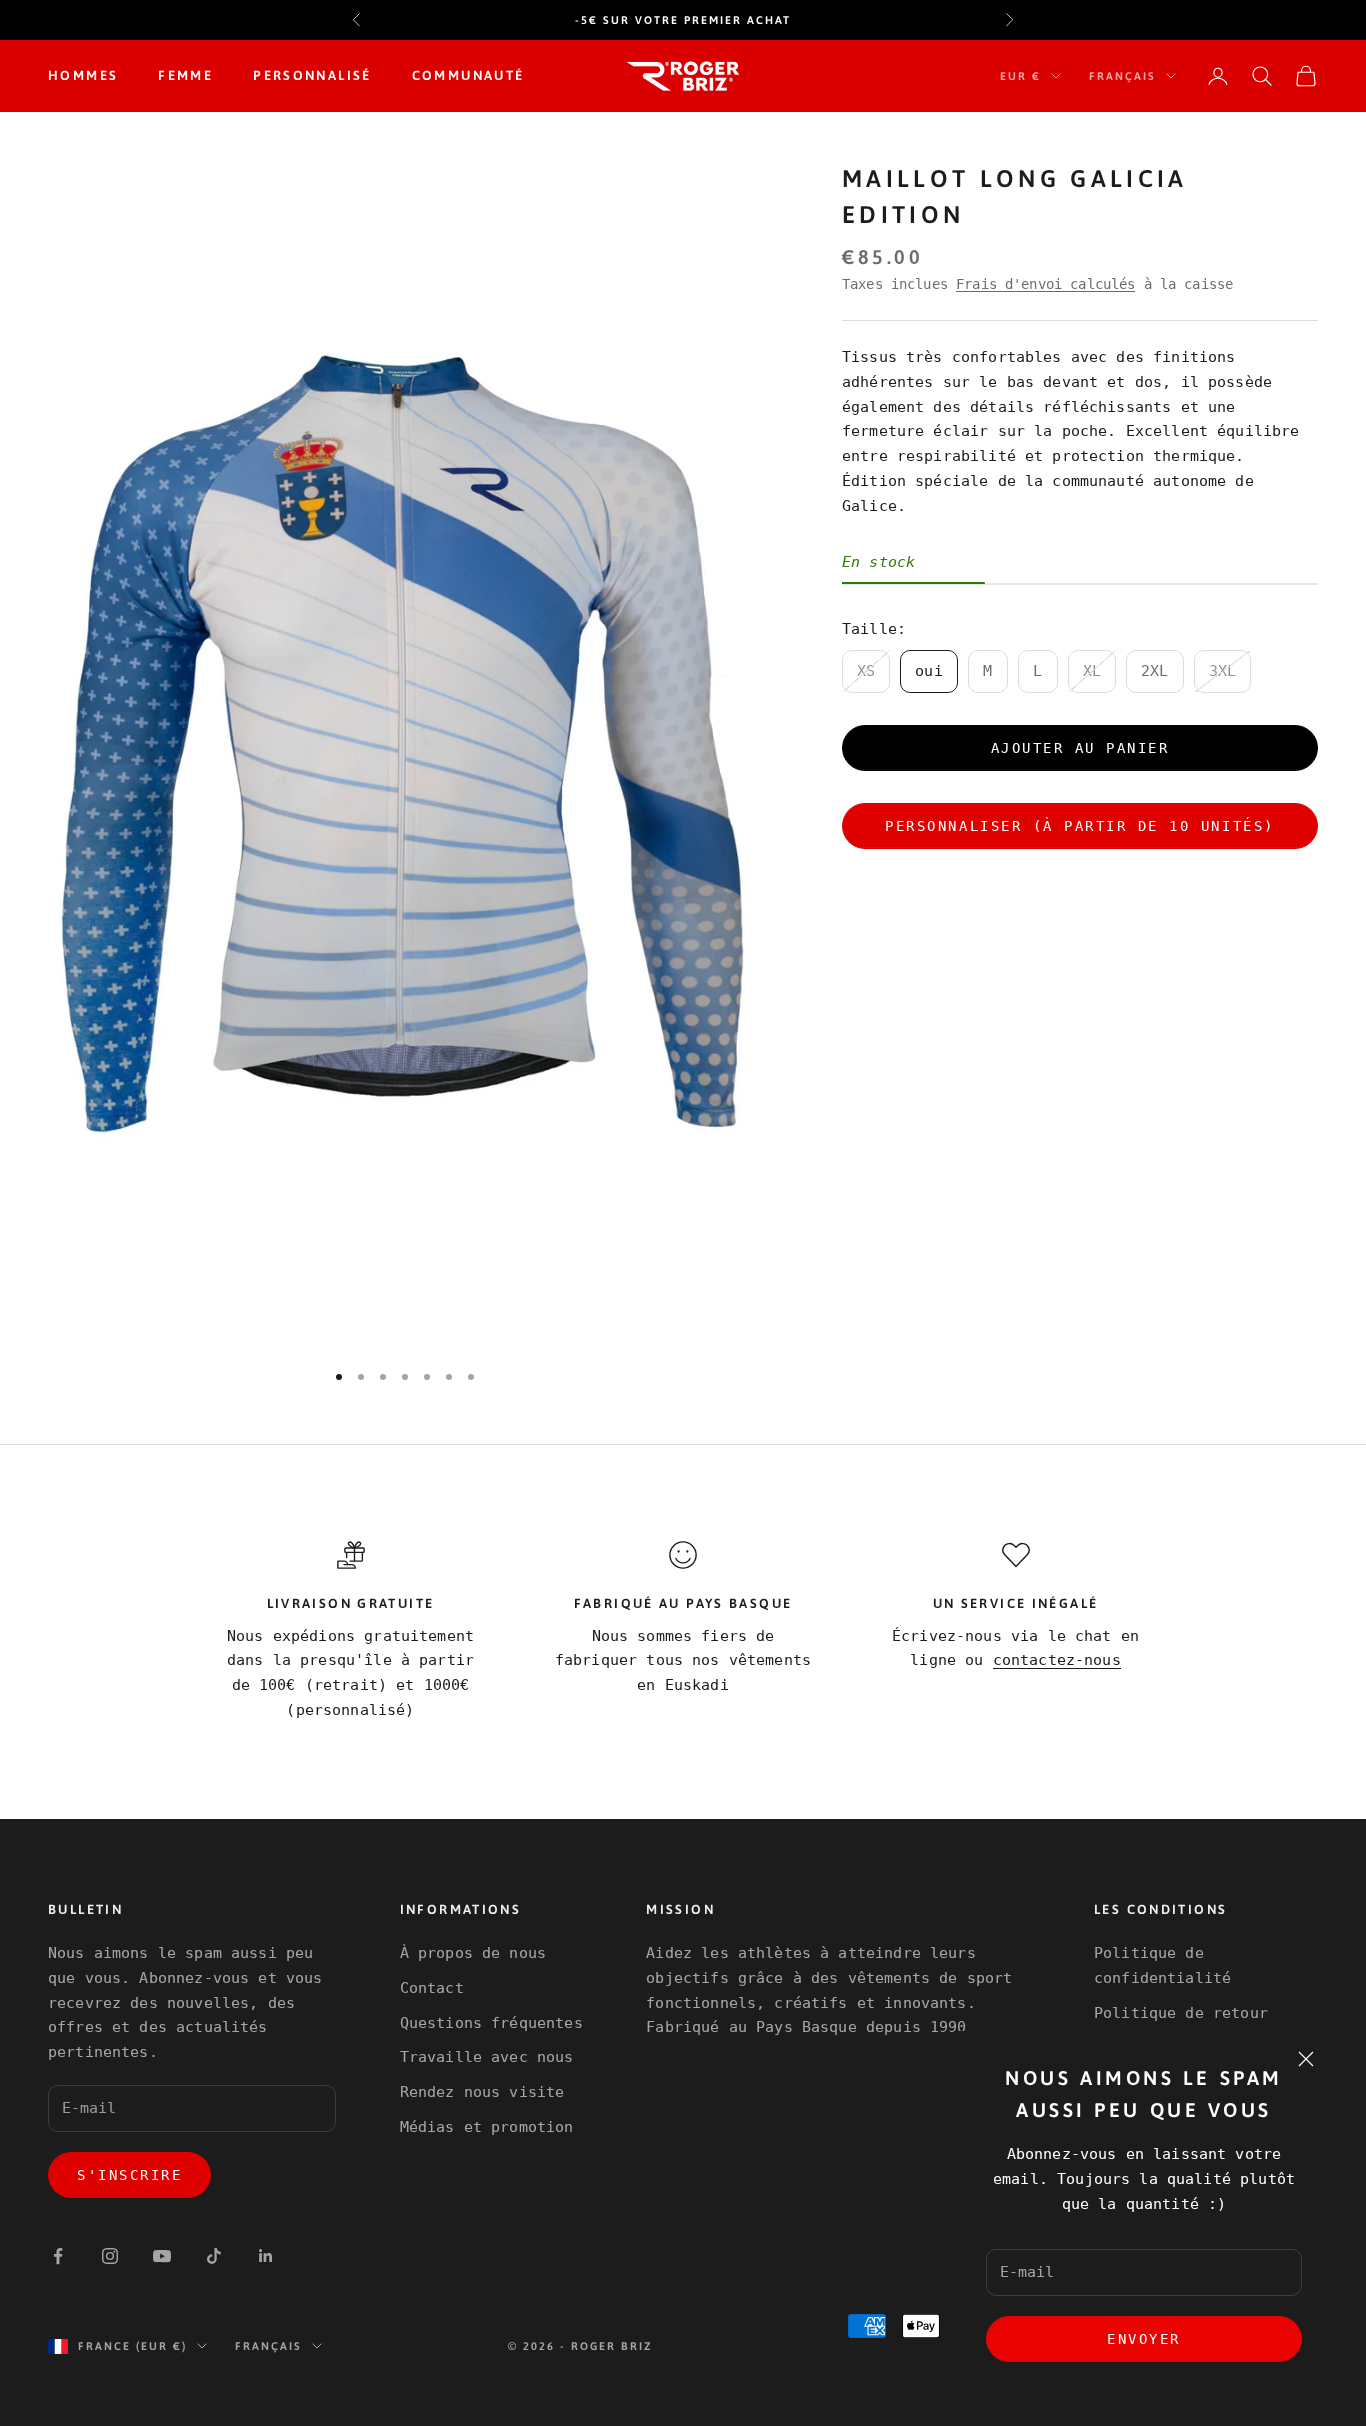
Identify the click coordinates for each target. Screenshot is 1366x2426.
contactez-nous (1057, 1660)
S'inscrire (129, 2175)
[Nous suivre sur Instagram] (110, 2256)
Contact (432, 1988)
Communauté (468, 75)
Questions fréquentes (491, 2023)
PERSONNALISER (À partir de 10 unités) (1079, 825)
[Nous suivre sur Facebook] (58, 2256)
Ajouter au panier (1080, 747)
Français (1122, 76)
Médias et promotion (487, 2127)
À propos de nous (473, 1953)
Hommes (83, 75)
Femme (185, 75)
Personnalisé (312, 75)
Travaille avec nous (487, 2057)
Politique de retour (1181, 2013)
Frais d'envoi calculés (1045, 283)
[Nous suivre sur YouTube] (162, 2256)
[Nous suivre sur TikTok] (214, 2256)
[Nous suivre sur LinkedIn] (266, 2256)
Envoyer (1144, 2339)
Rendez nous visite (482, 2092)
